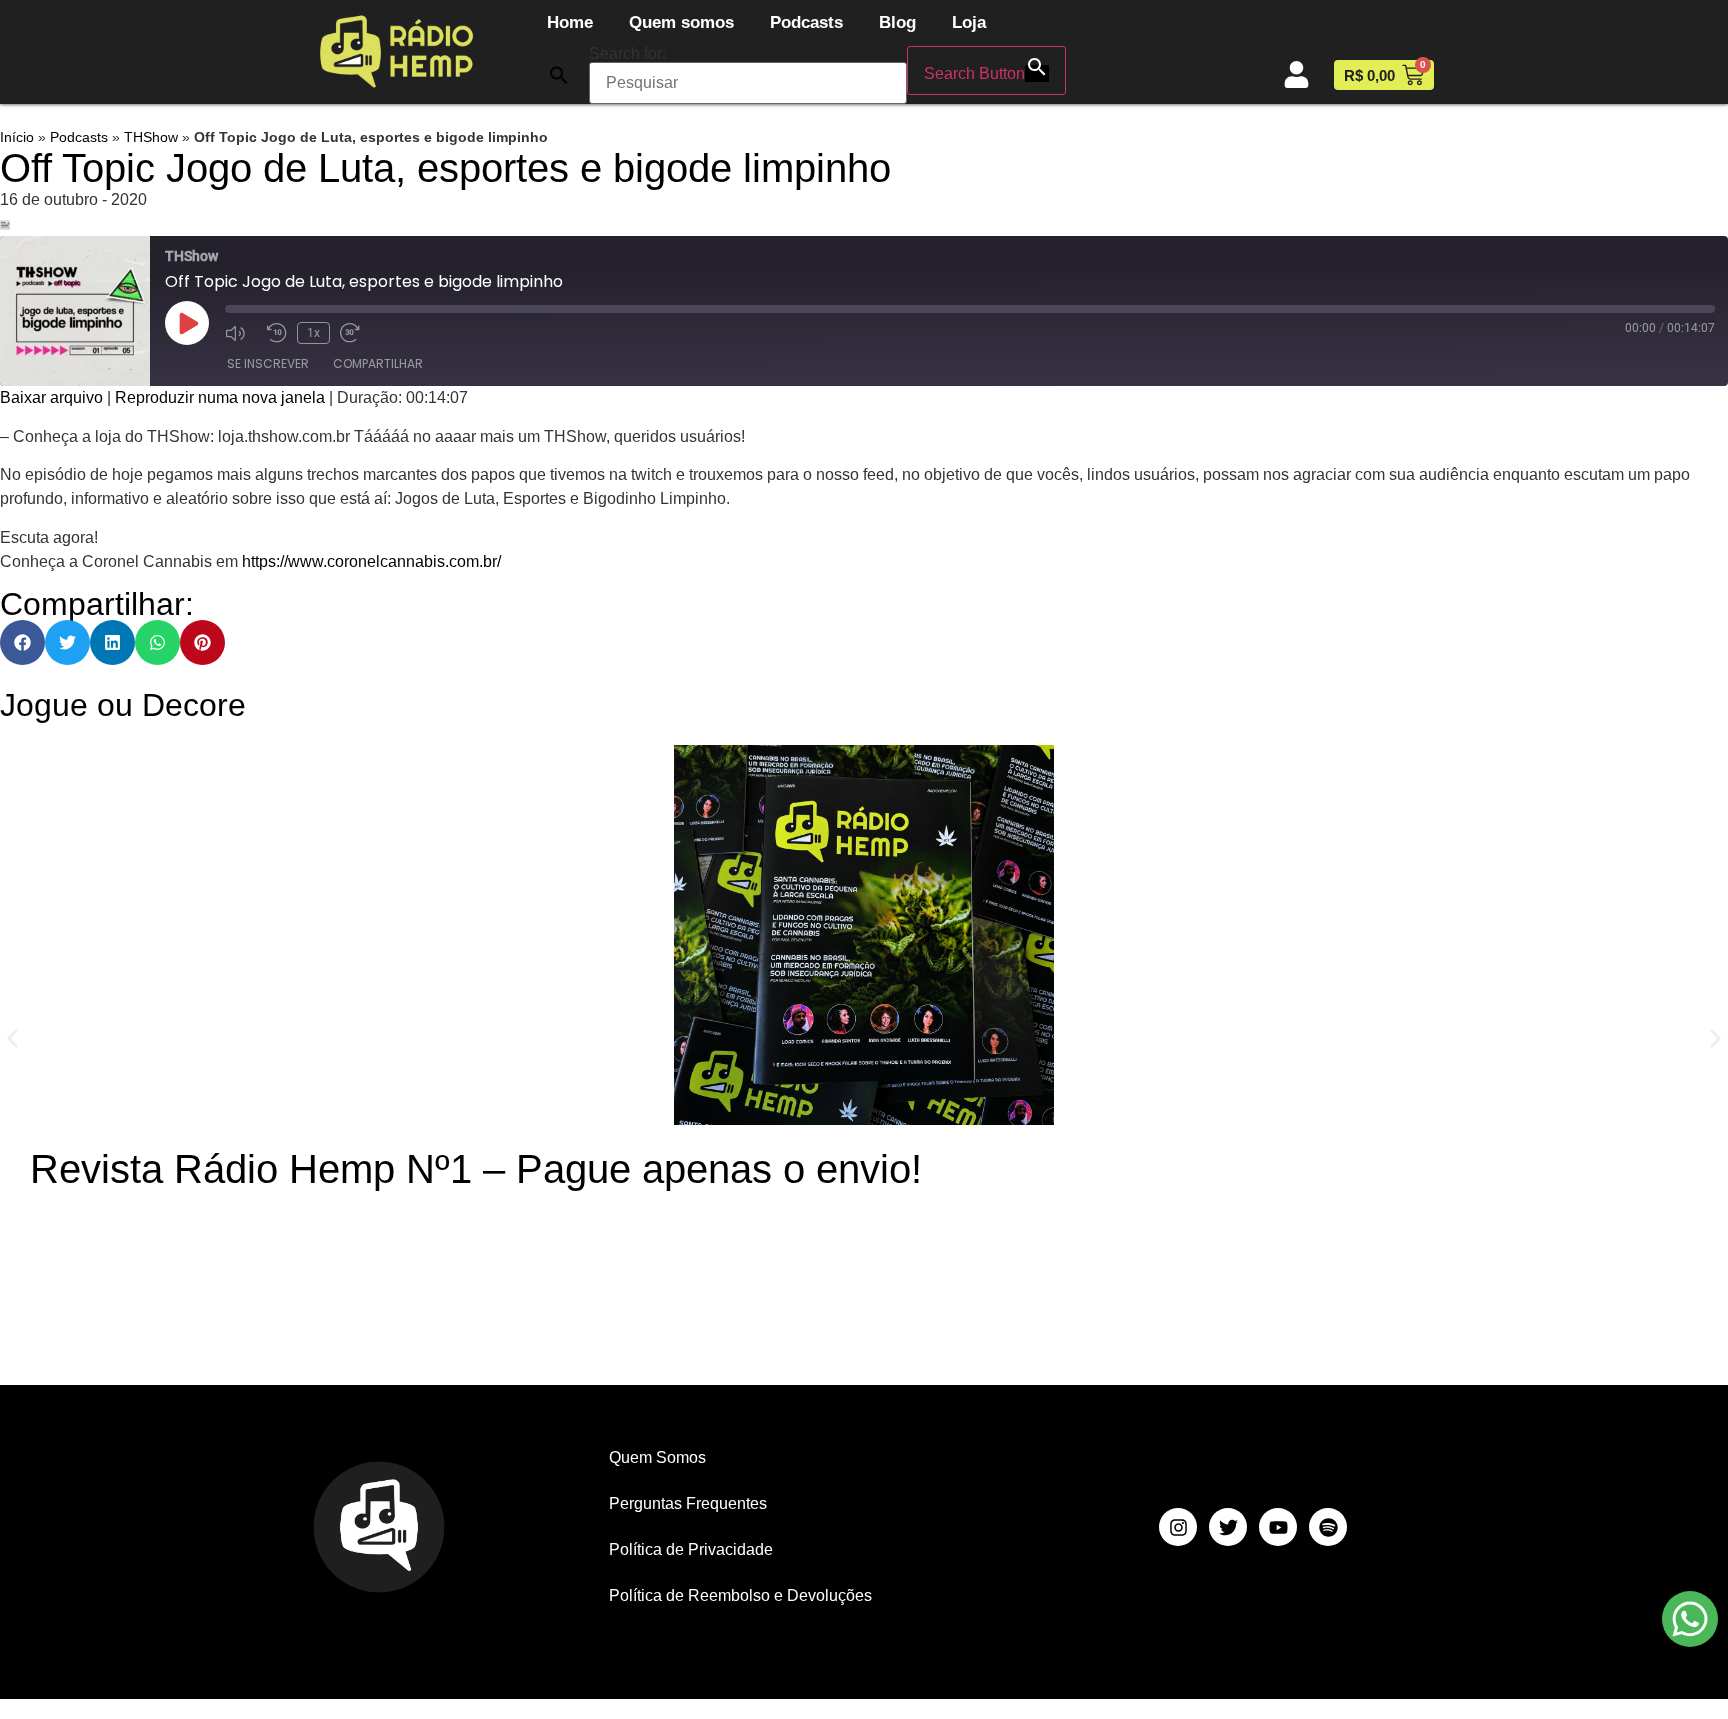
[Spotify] (1328, 1527)
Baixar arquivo (51, 397)
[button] (559, 75)
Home (570, 22)
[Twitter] (1228, 1527)
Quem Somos (657, 1457)
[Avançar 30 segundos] (356, 333)
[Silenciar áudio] (241, 333)
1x (313, 333)
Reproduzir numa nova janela (220, 397)
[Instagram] (1178, 1527)
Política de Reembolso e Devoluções (740, 1595)
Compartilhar (378, 363)
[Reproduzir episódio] (187, 323)
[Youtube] (1278, 1527)
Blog (897, 22)
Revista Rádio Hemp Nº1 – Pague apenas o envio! (476, 1169)
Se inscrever (268, 363)
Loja (969, 22)
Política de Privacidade (691, 1549)
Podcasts (806, 22)
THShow (151, 137)
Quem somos (681, 22)
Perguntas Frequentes (688, 1503)
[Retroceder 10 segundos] (277, 333)
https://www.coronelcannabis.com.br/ (371, 561)
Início (17, 137)
